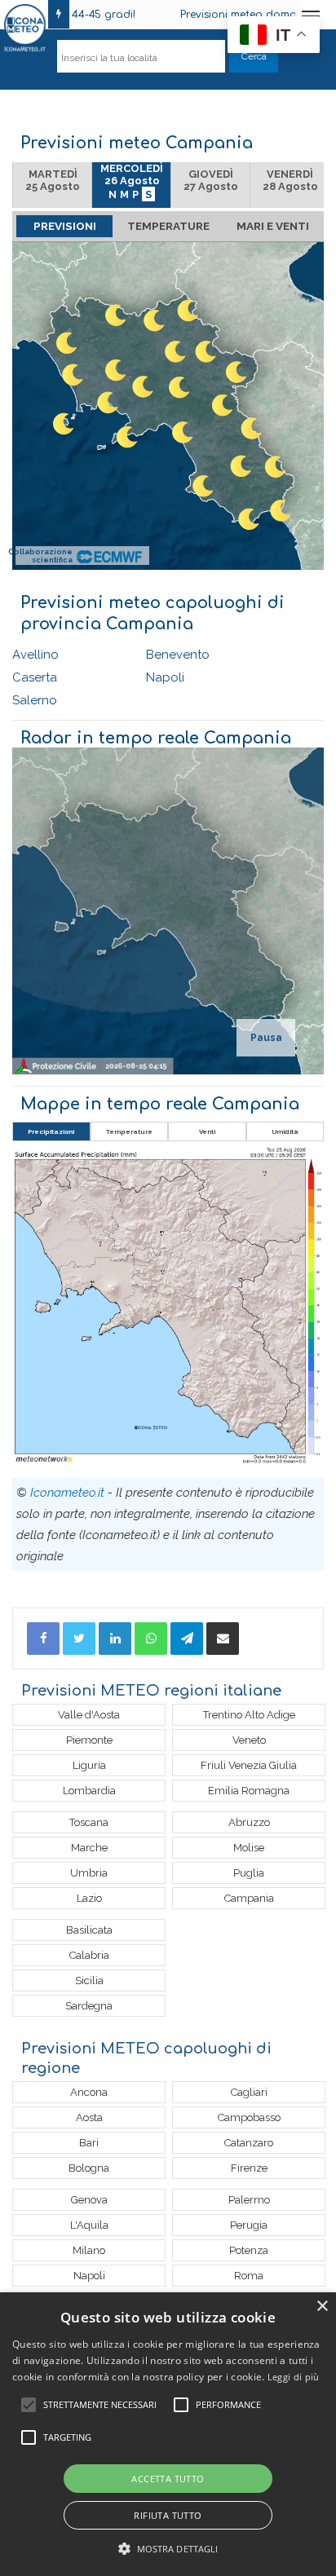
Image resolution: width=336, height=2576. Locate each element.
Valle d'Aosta (89, 1715)
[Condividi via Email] (223, 1639)
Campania (249, 1898)
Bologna (89, 2168)
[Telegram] (187, 1639)
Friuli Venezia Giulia (249, 1765)
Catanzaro (249, 2143)
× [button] (322, 2307)
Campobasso (249, 2117)
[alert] (168, 2434)
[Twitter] (79, 1639)
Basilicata (89, 1930)
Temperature (168, 226)
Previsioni (65, 226)
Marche (89, 1848)
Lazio (89, 1898)
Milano (89, 2250)
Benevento (178, 655)
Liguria (89, 1765)
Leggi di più (294, 2377)
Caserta (35, 677)
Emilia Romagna (249, 1791)
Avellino (35, 655)
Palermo (249, 2200)
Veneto (249, 1740)
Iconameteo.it (67, 1493)
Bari (89, 2143)
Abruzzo (249, 1822)
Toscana (89, 1822)
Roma (249, 2276)
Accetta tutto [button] (168, 2479)
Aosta (89, 2117)
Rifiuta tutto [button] (168, 2515)
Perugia (249, 2225)
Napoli (165, 677)
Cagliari (249, 2092)
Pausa (266, 1038)
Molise (249, 1848)
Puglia (249, 1873)
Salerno (35, 700)
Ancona (89, 2092)
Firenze (249, 2168)
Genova (89, 2200)
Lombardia (89, 1791)
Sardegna (89, 2006)
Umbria (89, 1873)
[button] (168, 2549)
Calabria (89, 1955)
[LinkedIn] (115, 1639)
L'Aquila (89, 2225)
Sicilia (89, 1981)
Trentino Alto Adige (249, 1715)
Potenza (249, 2250)
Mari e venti (273, 226)
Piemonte (89, 1740)
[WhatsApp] (151, 1639)
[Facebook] (43, 1639)
